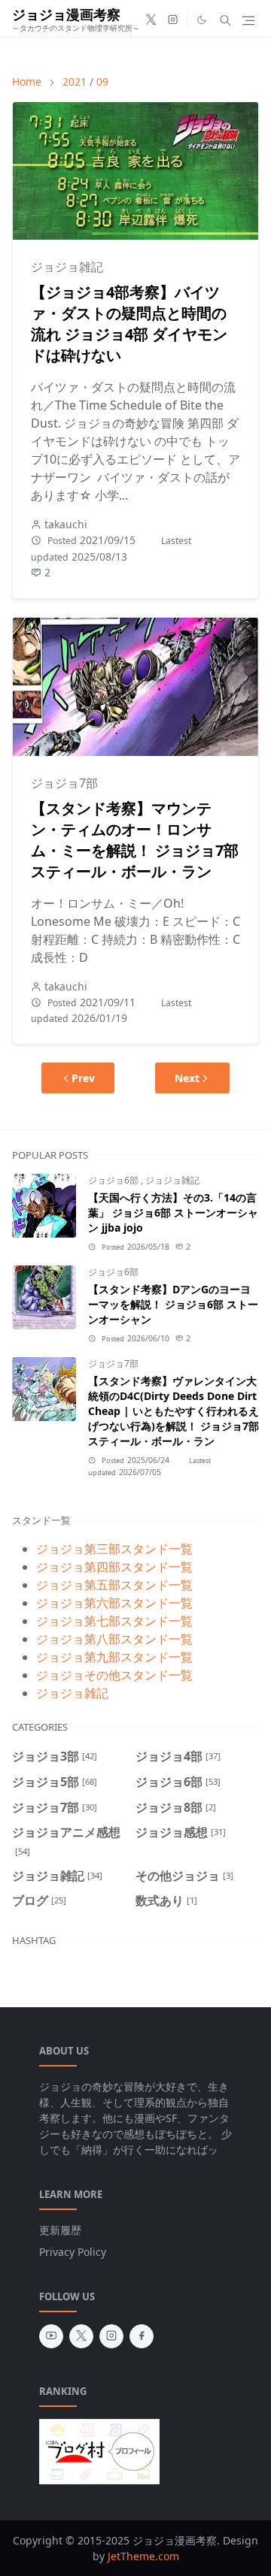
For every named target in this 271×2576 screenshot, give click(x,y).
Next (187, 1078)
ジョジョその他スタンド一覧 (114, 1675)
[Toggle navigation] (248, 21)
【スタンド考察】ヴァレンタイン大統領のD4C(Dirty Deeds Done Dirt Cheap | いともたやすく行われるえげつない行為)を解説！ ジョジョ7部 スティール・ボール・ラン (174, 1411)
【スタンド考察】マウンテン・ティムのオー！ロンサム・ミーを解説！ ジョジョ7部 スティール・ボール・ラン (135, 840)
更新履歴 (60, 2230)
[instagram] (173, 20)
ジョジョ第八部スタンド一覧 (114, 1639)
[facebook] (142, 2336)
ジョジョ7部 (64, 783)
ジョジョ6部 (114, 1180)
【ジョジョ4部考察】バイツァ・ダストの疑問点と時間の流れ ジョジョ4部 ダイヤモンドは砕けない (129, 324)
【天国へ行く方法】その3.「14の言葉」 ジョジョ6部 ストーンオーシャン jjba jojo (173, 1212)
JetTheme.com (143, 2556)
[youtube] (51, 2336)
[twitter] (151, 20)
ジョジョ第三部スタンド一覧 (114, 1549)
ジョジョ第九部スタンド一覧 (114, 1657)
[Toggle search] (225, 20)
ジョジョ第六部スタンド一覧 (114, 1603)
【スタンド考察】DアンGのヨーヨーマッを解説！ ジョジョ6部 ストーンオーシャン (173, 1304)
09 (102, 82)
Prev (83, 1078)
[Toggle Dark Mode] (202, 20)
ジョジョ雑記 (67, 267)
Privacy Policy (73, 2252)
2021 (75, 82)
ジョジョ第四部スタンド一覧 (114, 1567)
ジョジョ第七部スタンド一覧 (114, 1621)
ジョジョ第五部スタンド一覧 (114, 1585)
